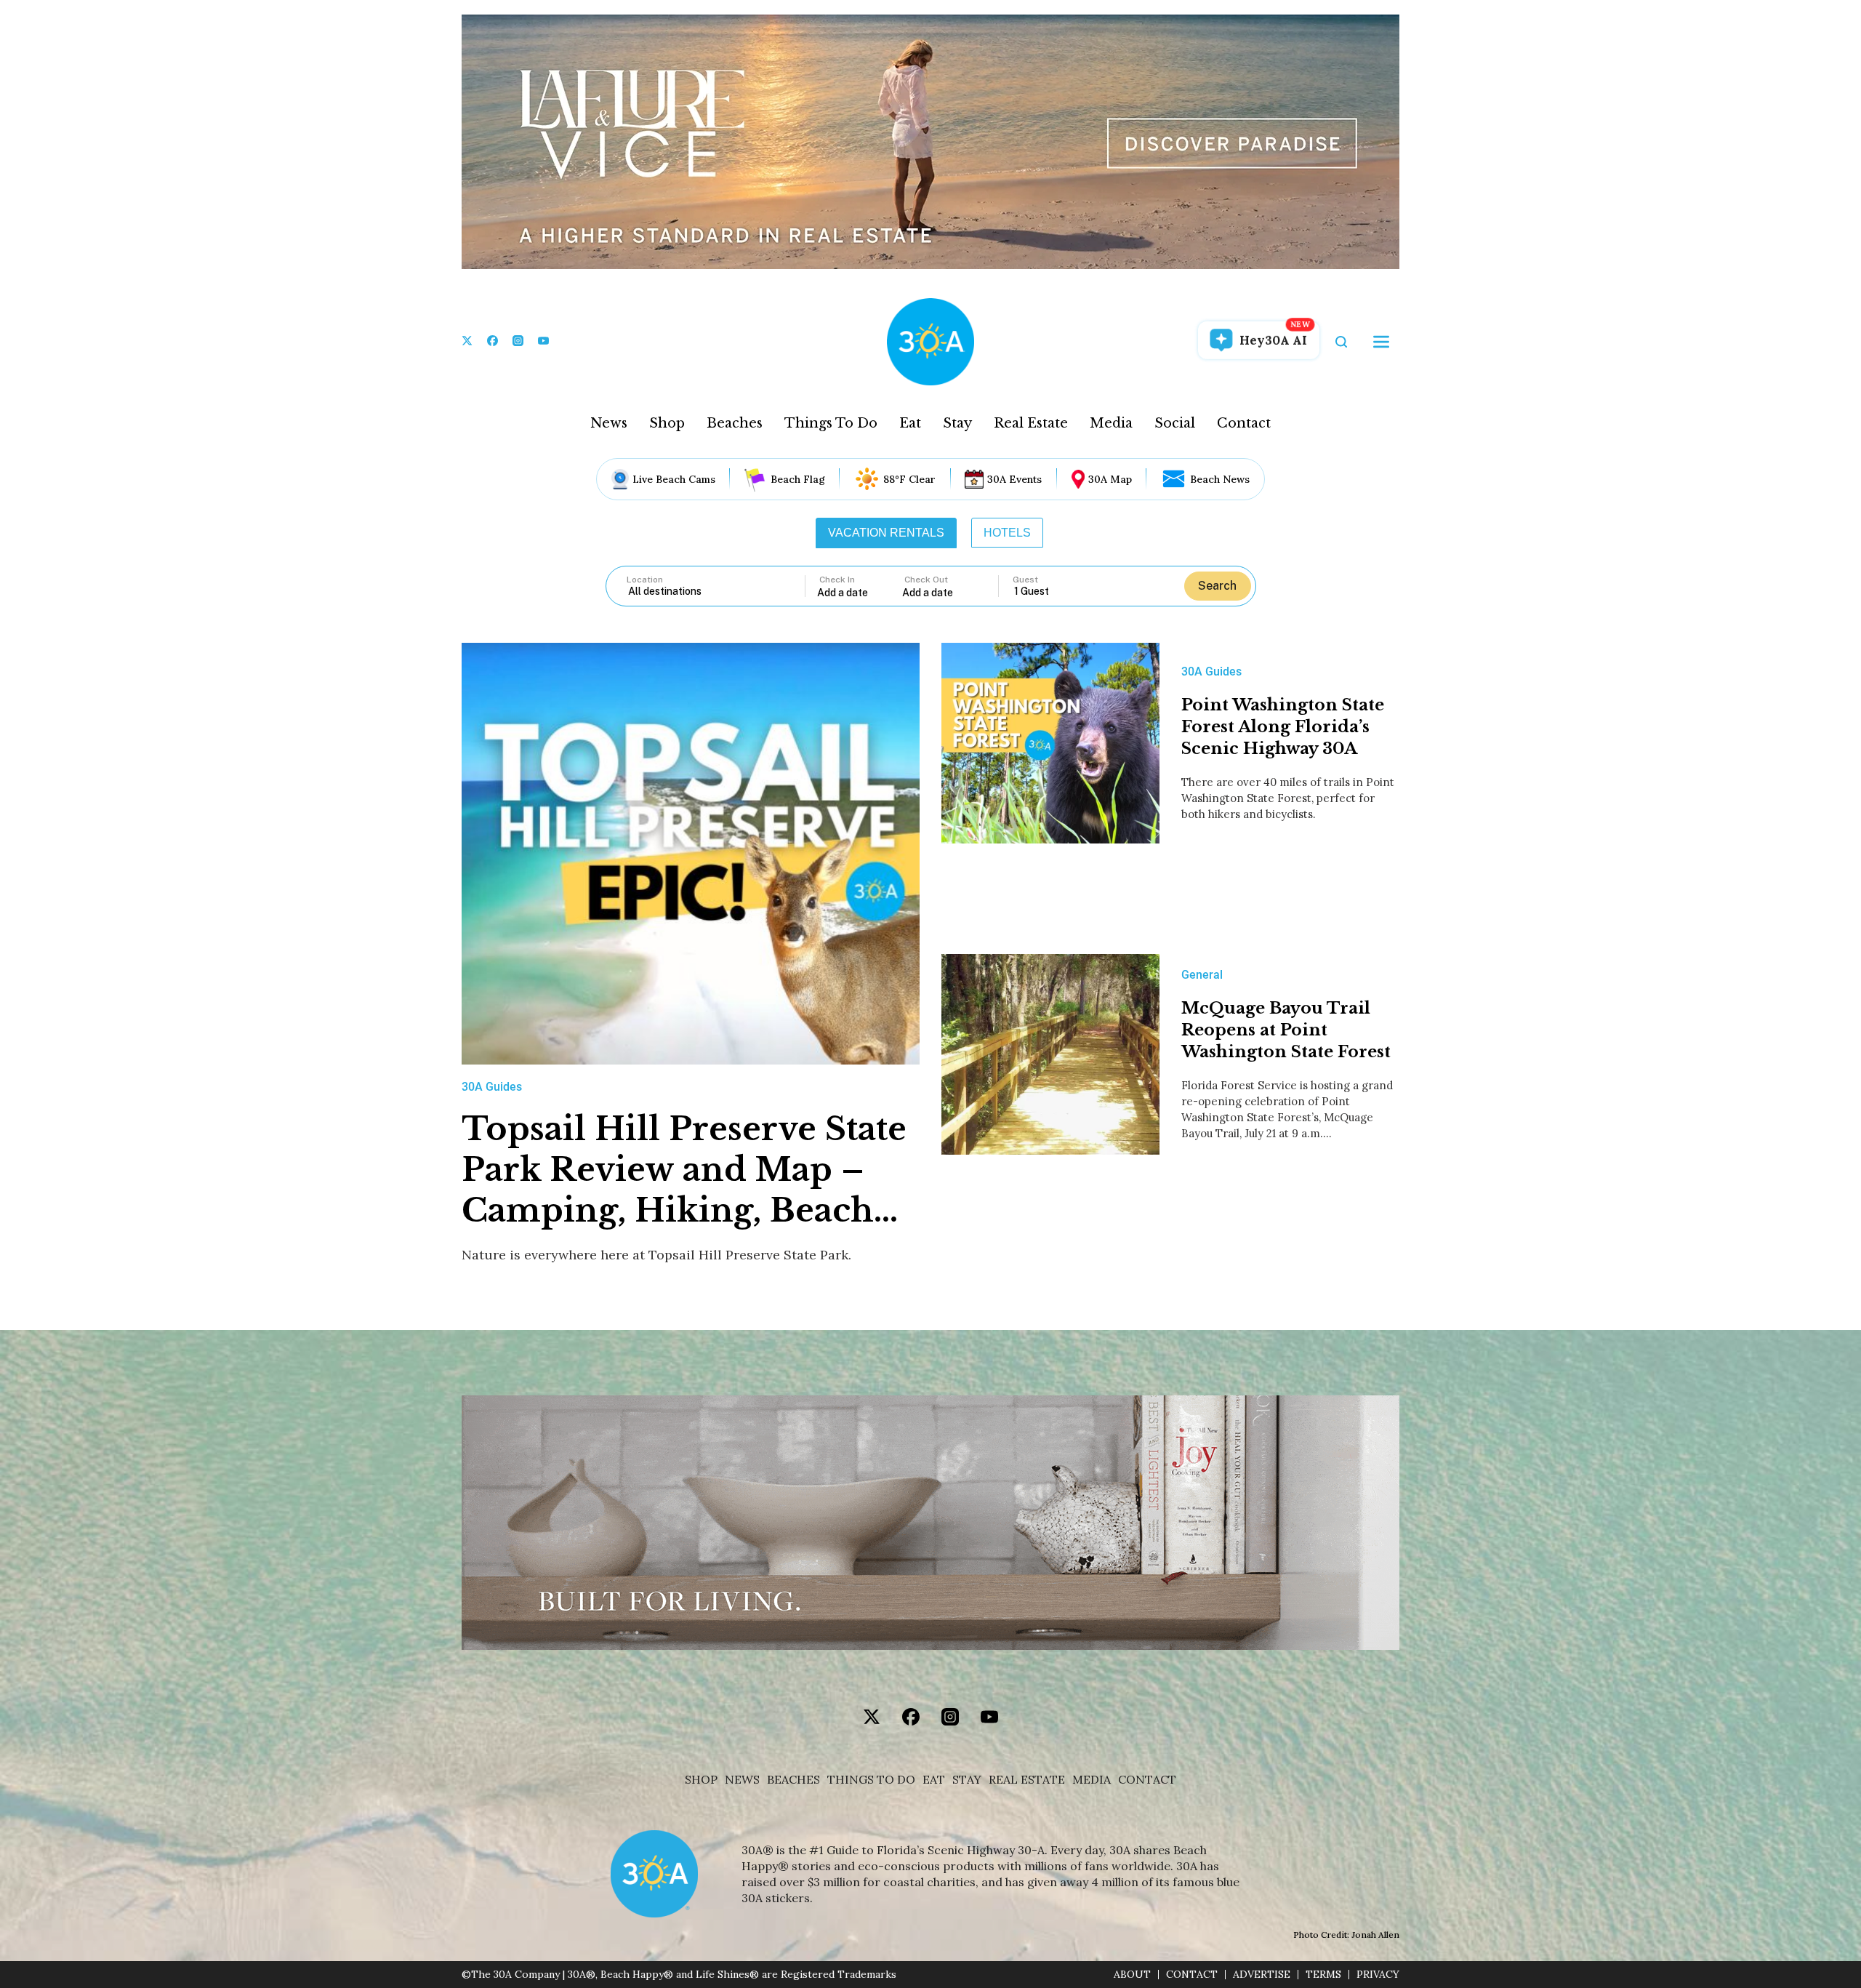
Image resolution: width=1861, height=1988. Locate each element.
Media (1111, 423)
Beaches (735, 423)
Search (1217, 586)
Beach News (1220, 479)
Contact (1244, 423)
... (860, 592)
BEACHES (793, 1780)
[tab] (886, 533)
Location (645, 580)
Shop (667, 423)
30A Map (1110, 479)
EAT (934, 1780)
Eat (910, 423)
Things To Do (831, 423)
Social (1175, 423)
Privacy (1378, 1975)
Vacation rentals (886, 533)
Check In (837, 580)
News (609, 423)
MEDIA (1092, 1780)
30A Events (1014, 479)
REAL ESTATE (1027, 1780)
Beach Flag (798, 479)
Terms (1323, 1975)
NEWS (742, 1780)
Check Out (926, 580)
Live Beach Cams (674, 479)
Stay (957, 423)
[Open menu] (1381, 342)
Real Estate (1031, 423)
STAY (967, 1780)
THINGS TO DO (871, 1780)
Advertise (1262, 1975)
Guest (1025, 580)
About (1132, 1975)
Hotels (1007, 533)
